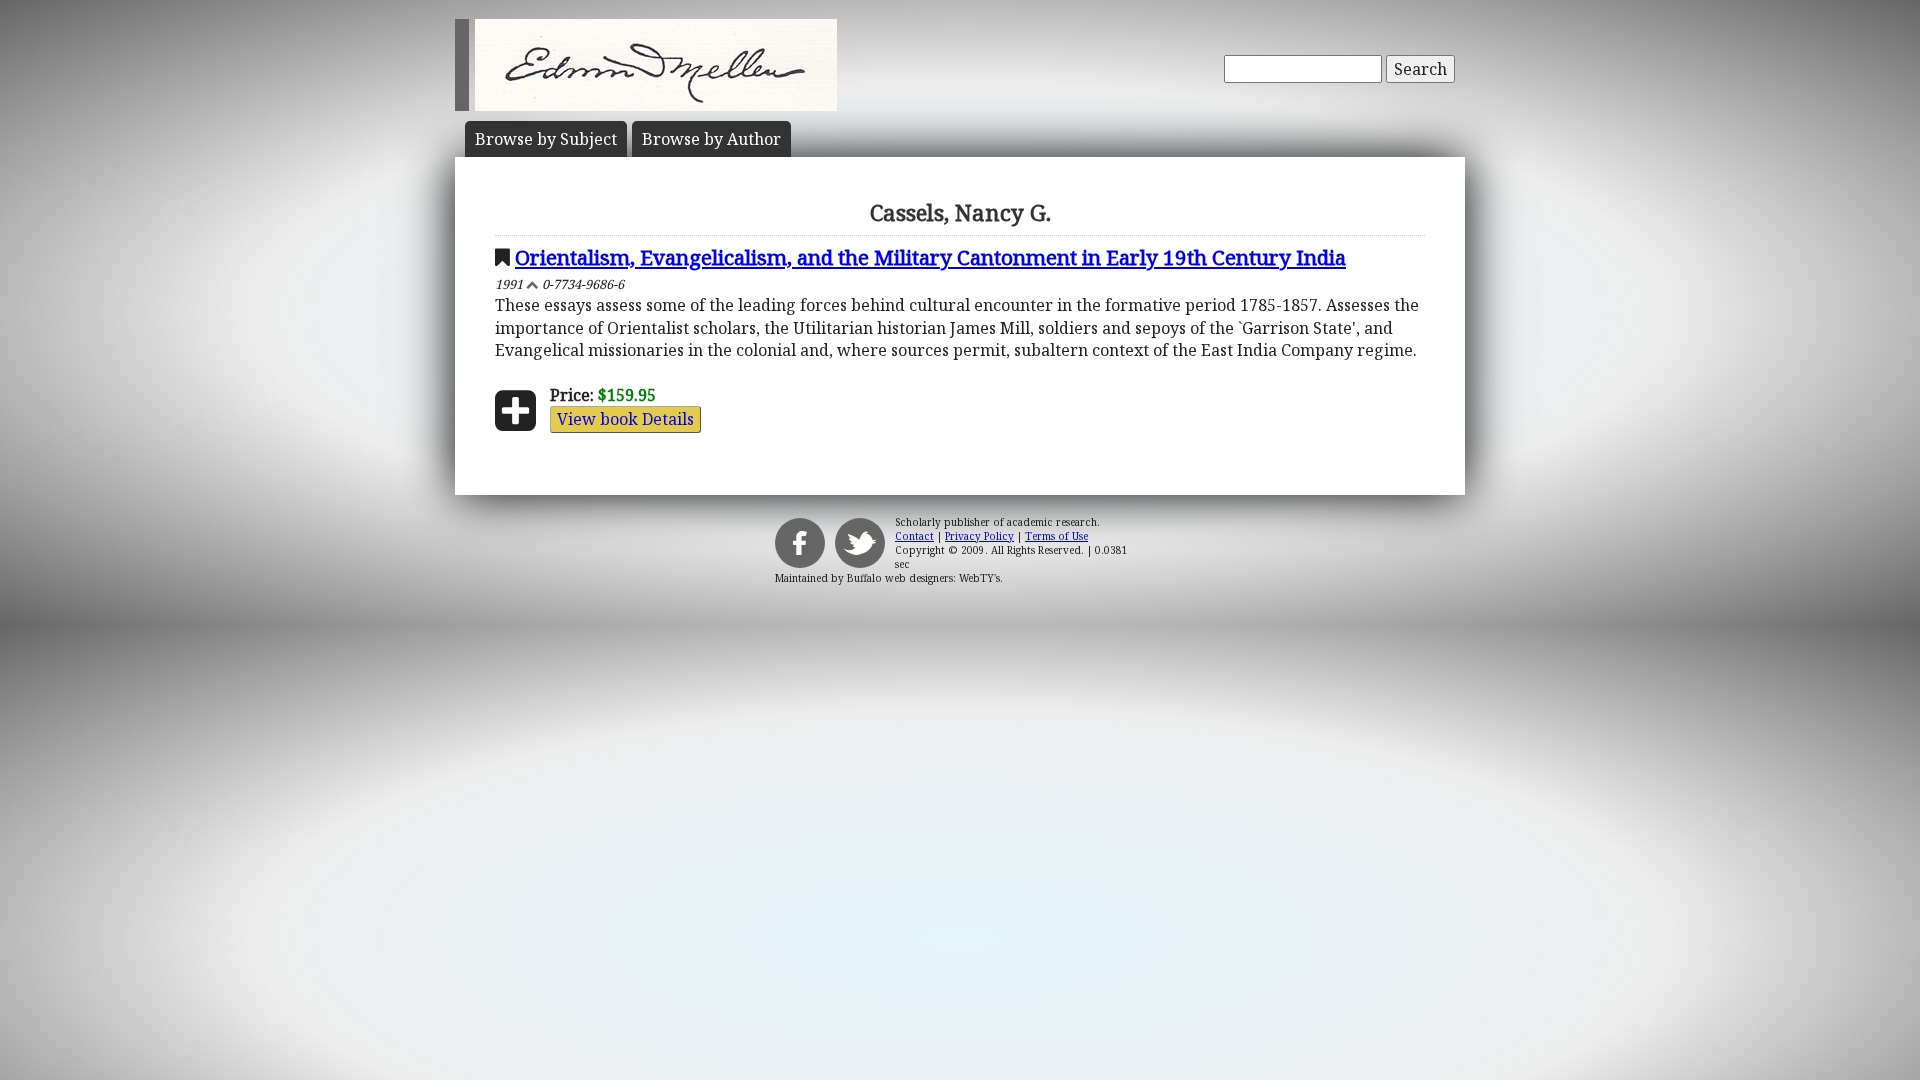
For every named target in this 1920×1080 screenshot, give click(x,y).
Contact (914, 536)
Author (711, 139)
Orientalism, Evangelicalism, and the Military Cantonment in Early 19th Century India (930, 257)
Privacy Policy (979, 536)
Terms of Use (1056, 536)
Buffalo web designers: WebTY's (923, 578)
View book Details (625, 419)
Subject (546, 139)
